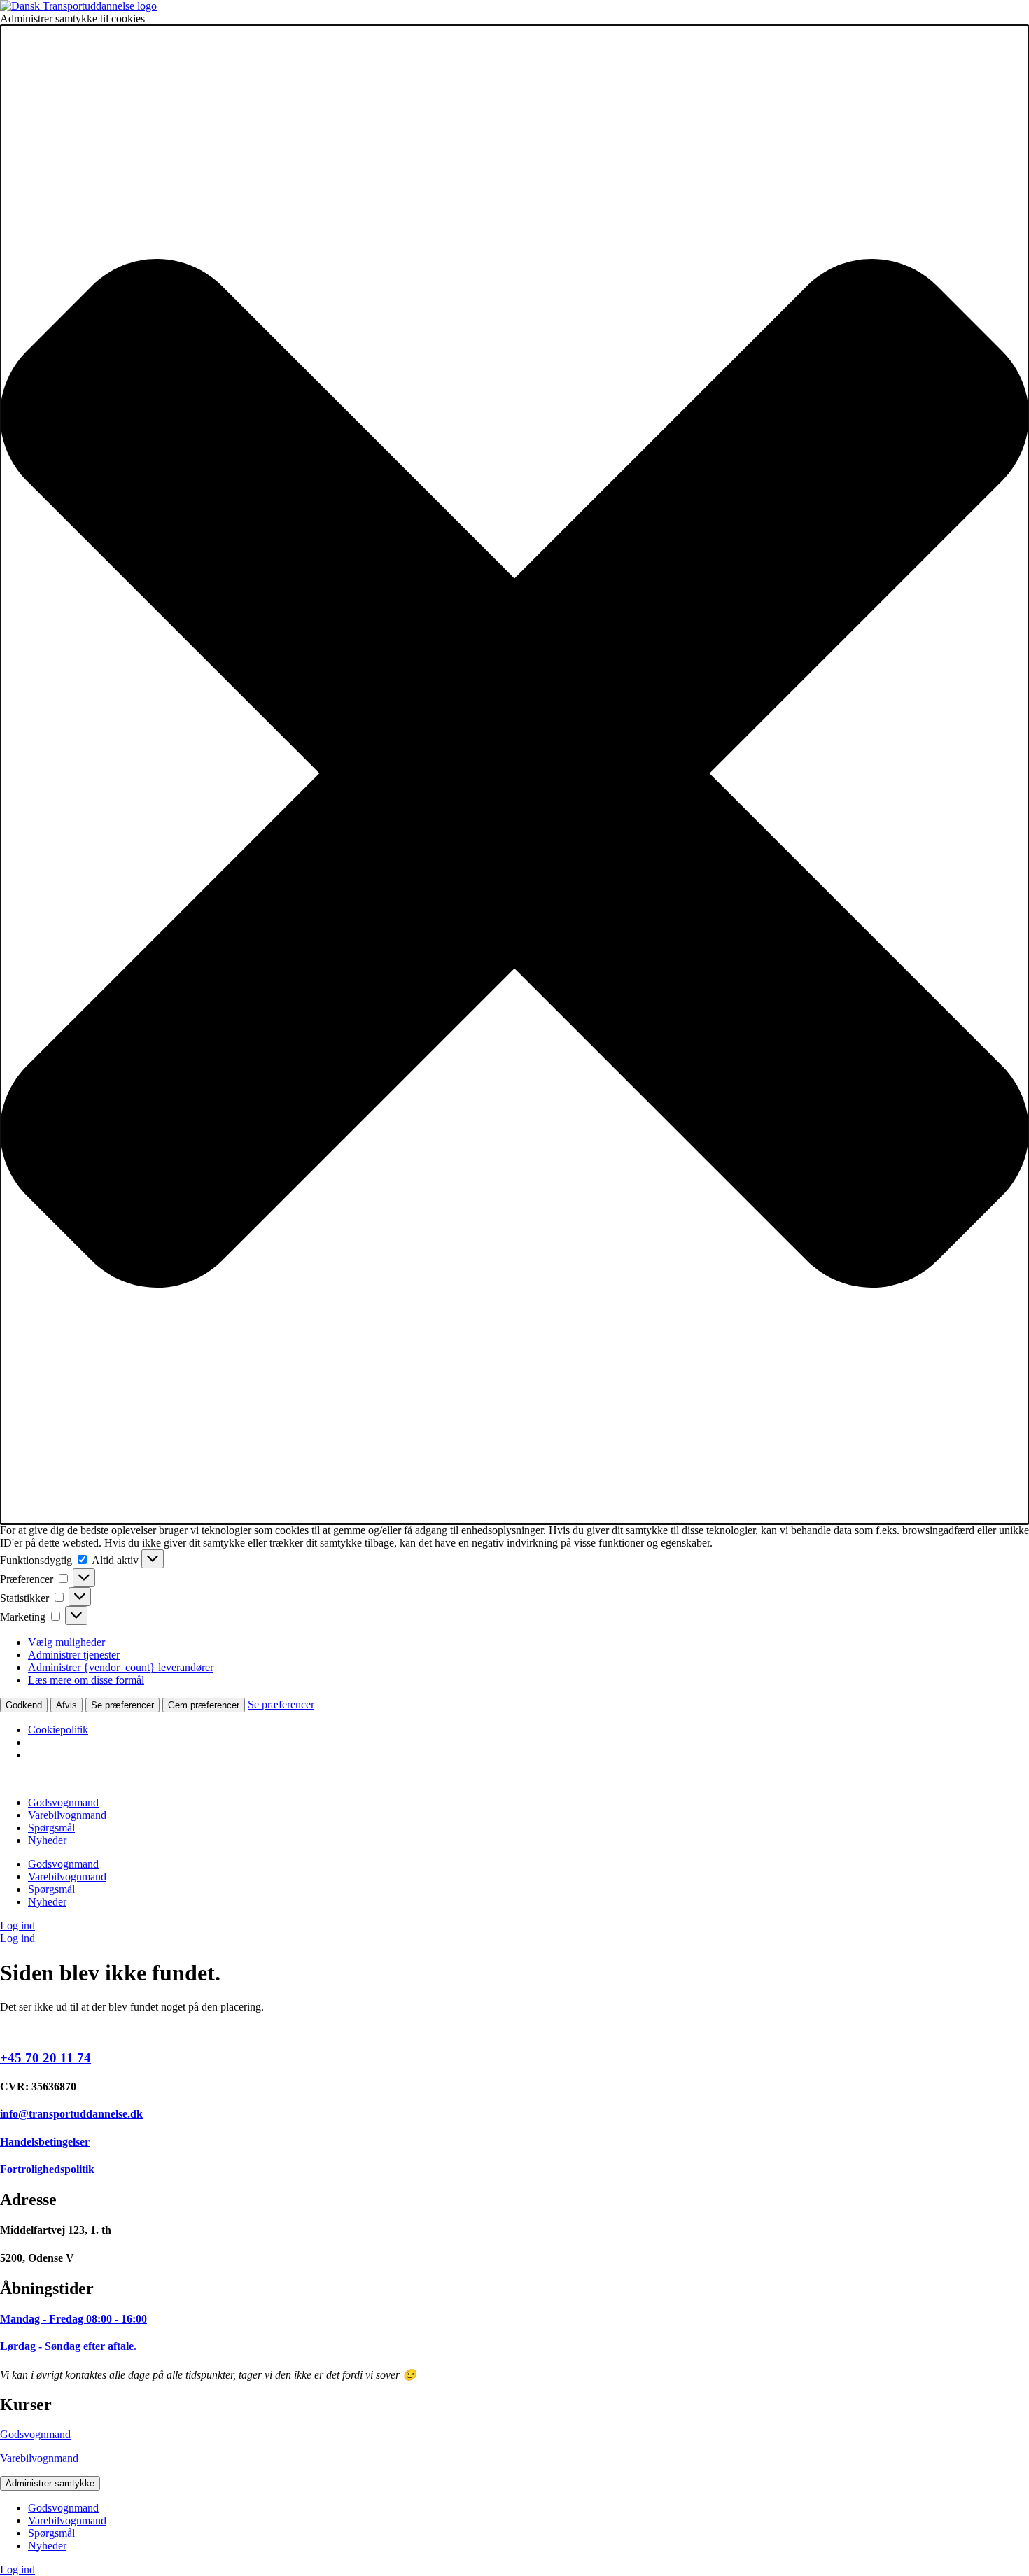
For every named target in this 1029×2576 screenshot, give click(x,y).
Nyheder (47, 1840)
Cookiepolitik (58, 1730)
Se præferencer (122, 1705)
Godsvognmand (63, 1802)
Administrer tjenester (74, 1655)
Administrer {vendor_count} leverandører (121, 1667)
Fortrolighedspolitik (47, 2169)
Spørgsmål (51, 1828)
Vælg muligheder (66, 1642)
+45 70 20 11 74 (45, 2058)
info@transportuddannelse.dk (71, 2114)
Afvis (66, 1705)
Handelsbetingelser (45, 2142)
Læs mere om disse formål (86, 1680)
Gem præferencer (204, 1705)
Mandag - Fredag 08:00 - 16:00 (73, 2319)
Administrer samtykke (50, 2483)
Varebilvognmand (67, 1815)
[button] (514, 775)
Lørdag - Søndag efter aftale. (68, 2346)
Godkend (24, 1705)
